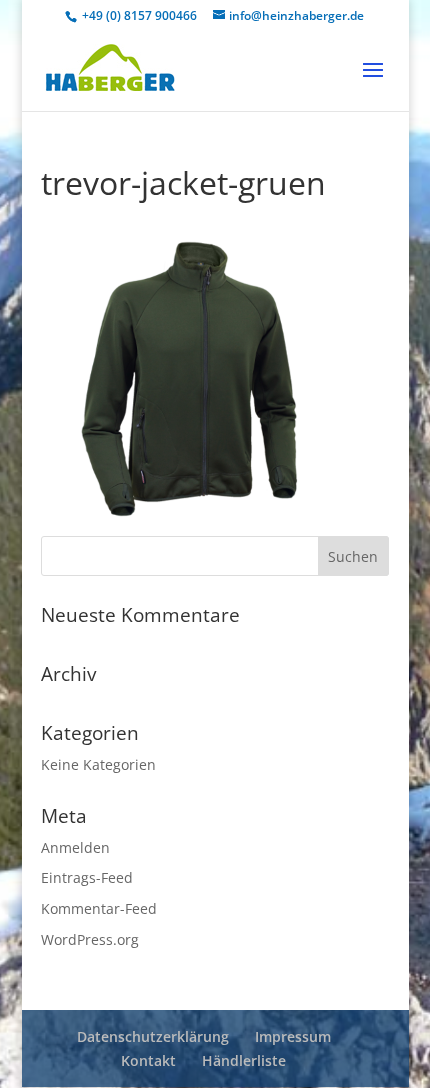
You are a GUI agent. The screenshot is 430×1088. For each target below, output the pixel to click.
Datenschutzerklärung (153, 1036)
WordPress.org (90, 939)
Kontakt (148, 1060)
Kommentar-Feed (99, 908)
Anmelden (75, 847)
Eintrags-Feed (87, 877)
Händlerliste (244, 1060)
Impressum (293, 1036)
